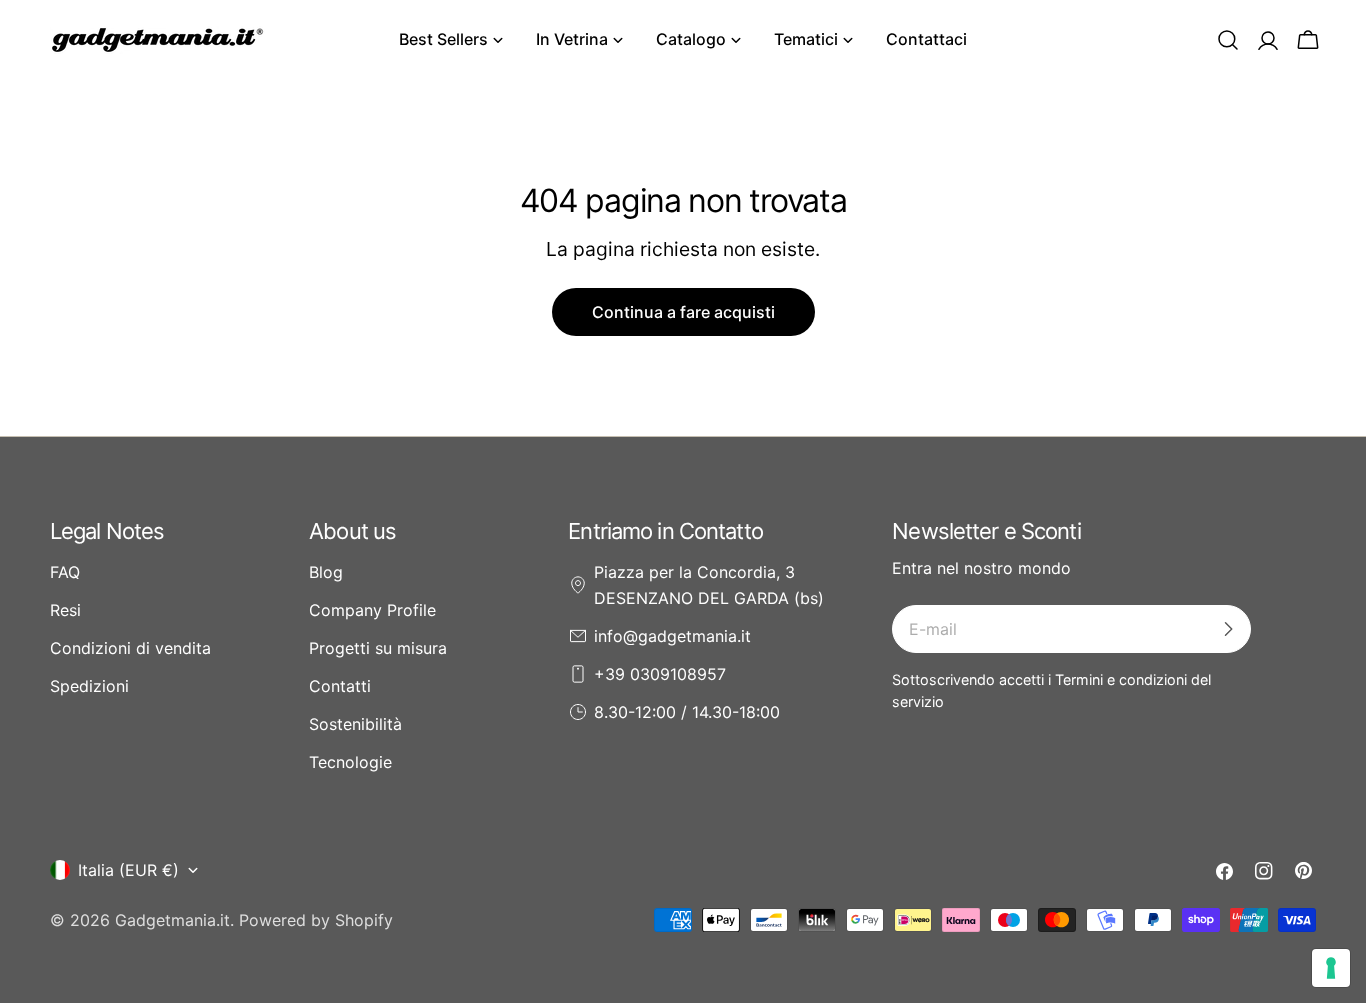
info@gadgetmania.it (672, 636)
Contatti (340, 686)
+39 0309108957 (660, 674)
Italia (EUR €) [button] (128, 870)
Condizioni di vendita (130, 648)
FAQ (65, 572)
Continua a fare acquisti (683, 312)
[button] (1228, 40)
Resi (65, 610)
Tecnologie (350, 762)
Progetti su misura (378, 648)
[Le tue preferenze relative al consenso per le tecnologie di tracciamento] (1331, 968)
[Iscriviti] (1228, 629)
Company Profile (372, 610)
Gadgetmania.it (172, 920)
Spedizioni (89, 686)
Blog (326, 572)
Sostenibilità (355, 724)
